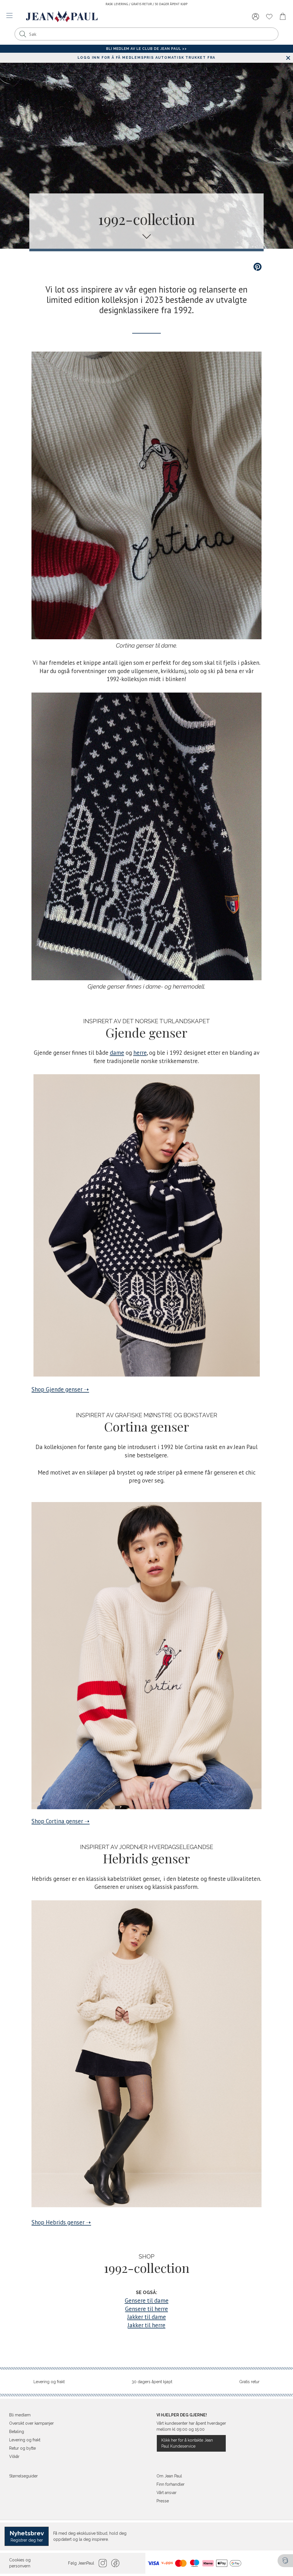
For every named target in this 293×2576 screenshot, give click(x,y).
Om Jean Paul (169, 2476)
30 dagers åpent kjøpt (152, 2382)
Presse (163, 2501)
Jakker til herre (146, 2325)
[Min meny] (256, 17)
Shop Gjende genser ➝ (60, 1389)
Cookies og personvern (20, 2563)
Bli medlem (20, 2415)
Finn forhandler (171, 2484)
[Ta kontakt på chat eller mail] (285, 2561)
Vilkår (14, 2457)
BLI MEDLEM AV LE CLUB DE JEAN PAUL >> (146, 49)
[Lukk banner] (288, 58)
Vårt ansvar (167, 2493)
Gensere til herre (146, 2309)
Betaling (17, 2432)
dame (117, 1053)
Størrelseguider (23, 2476)
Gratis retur (249, 2382)
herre (140, 1053)
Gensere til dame (147, 2300)
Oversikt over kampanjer (31, 2423)
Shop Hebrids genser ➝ (61, 2222)
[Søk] (23, 34)
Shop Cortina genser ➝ (61, 1821)
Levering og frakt (49, 2382)
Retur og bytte (22, 2448)
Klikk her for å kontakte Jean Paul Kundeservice (187, 2443)
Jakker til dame (147, 2317)
